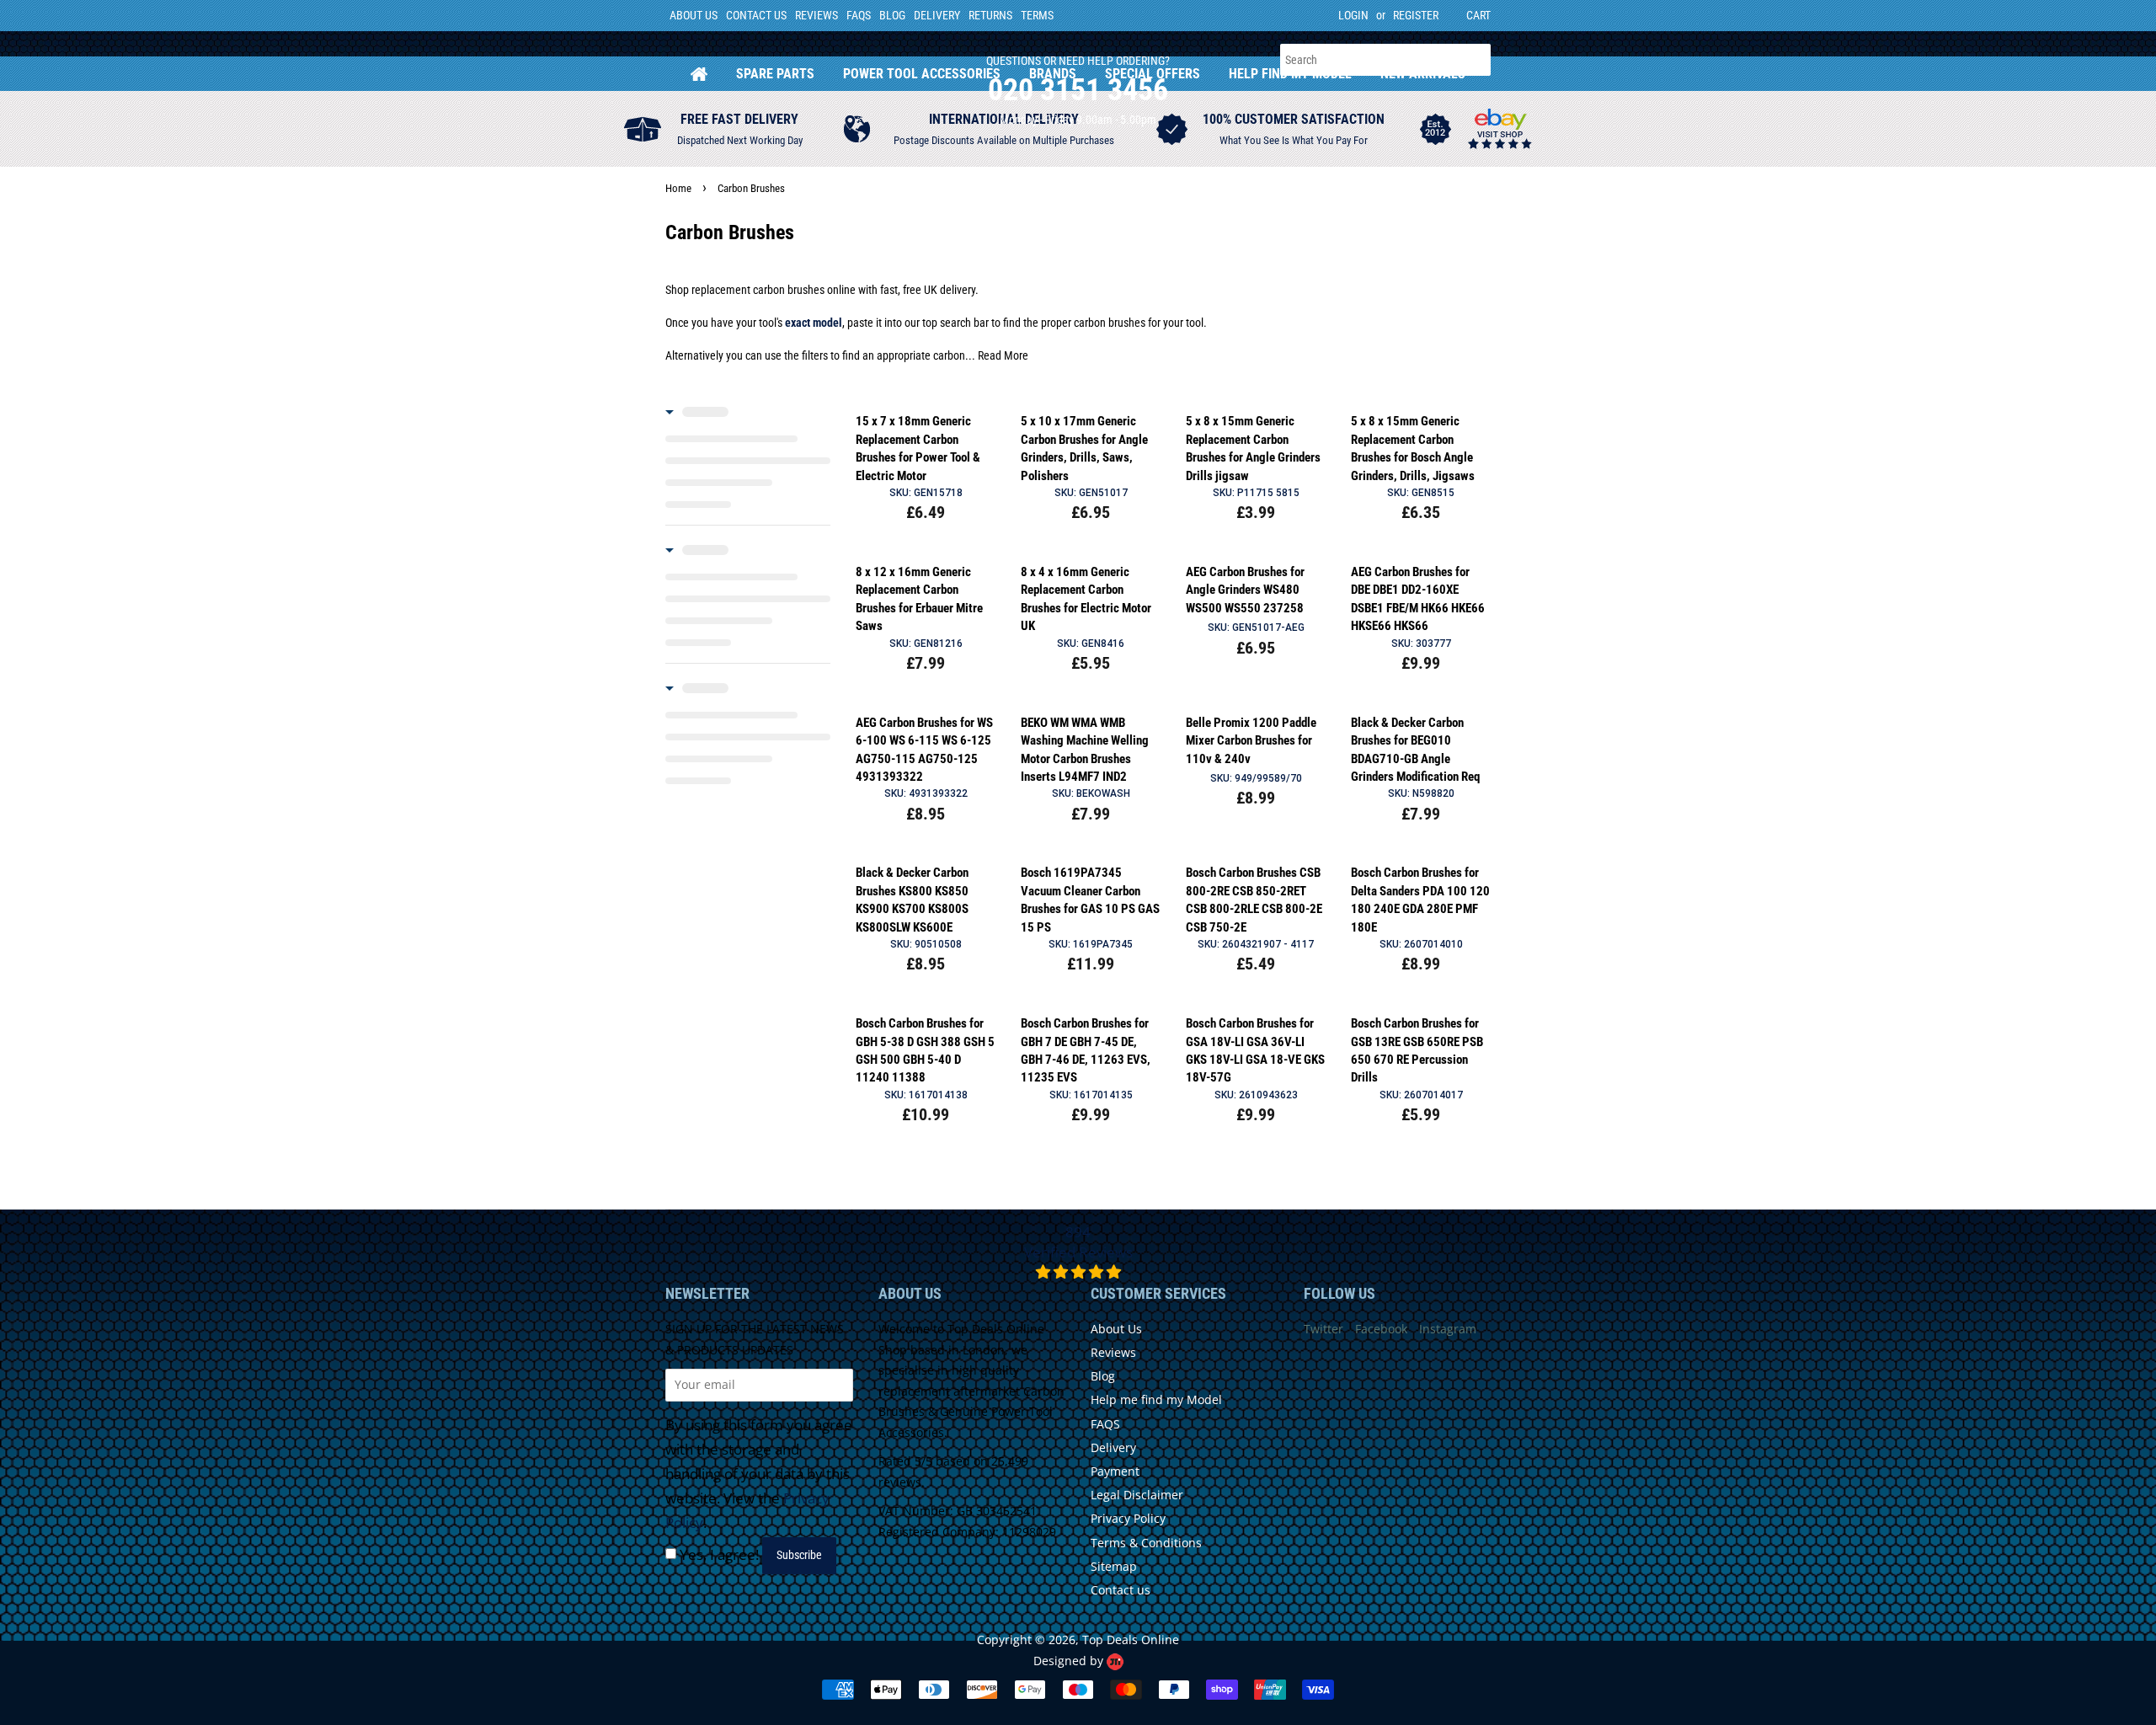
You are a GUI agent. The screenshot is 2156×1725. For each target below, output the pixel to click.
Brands (1053, 74)
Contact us (1121, 1590)
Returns (990, 15)
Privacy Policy (1128, 1518)
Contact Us (756, 15)
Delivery (937, 15)
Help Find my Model (1290, 74)
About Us (694, 15)
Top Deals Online (1131, 1640)
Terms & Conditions (1146, 1543)
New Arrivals (1423, 74)
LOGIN (1353, 15)
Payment (1115, 1471)
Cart (1478, 15)
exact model (814, 323)
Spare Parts (775, 74)
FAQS (859, 15)
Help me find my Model (1156, 1399)
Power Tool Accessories (922, 74)
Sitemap (1114, 1566)
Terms (1037, 15)
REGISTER (1416, 15)
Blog (892, 15)
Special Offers (1153, 74)
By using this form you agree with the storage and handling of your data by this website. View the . (759, 1474)
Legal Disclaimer (1137, 1495)
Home (699, 74)
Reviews (817, 15)
